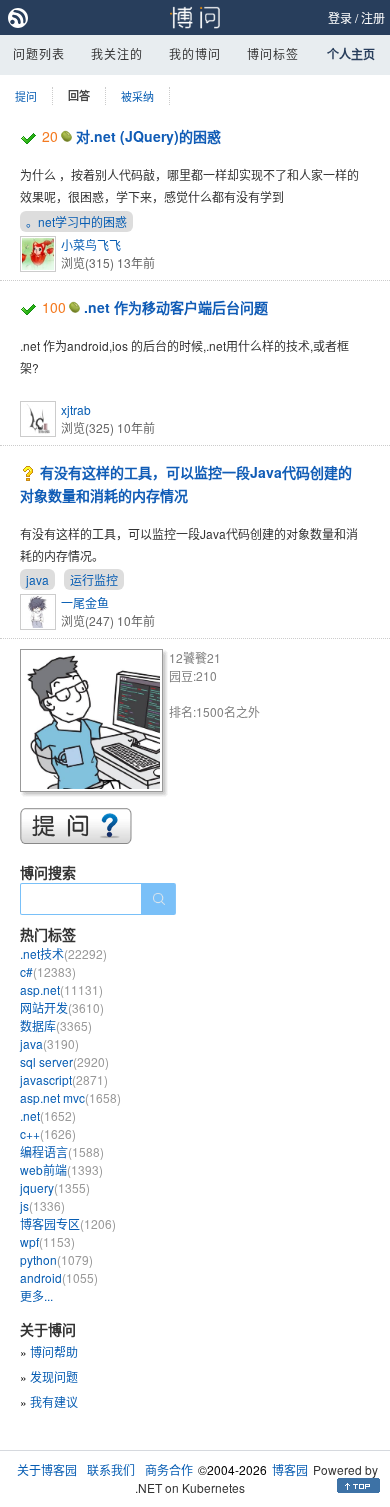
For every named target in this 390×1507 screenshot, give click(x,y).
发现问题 (54, 1376)
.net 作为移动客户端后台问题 (176, 307)
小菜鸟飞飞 (91, 244)
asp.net (61, 989)
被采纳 (137, 96)
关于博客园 (47, 1469)
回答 (79, 95)
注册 (373, 17)
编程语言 (62, 1151)
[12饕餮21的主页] (94, 723)
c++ (48, 1133)
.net (48, 1115)
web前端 (61, 1169)
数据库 (56, 1025)
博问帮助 (54, 1351)
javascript (64, 1079)
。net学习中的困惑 (76, 221)
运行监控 (94, 579)
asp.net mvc (70, 1097)
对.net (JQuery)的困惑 (148, 136)
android (59, 1277)
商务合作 (169, 1469)
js (42, 1205)
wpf (47, 1241)
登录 (340, 17)
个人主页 (351, 54)
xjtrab (76, 409)
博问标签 (273, 53)
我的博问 (195, 53)
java (37, 579)
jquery (55, 1187)
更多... (36, 1295)
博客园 (290, 1469)
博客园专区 (68, 1223)
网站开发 (62, 1007)
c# (48, 971)
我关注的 (117, 53)
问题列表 (39, 53)
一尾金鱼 (85, 602)
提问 (26, 96)
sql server (64, 1061)
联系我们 (111, 1469)
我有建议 (54, 1401)
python (56, 1259)
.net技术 (63, 953)
